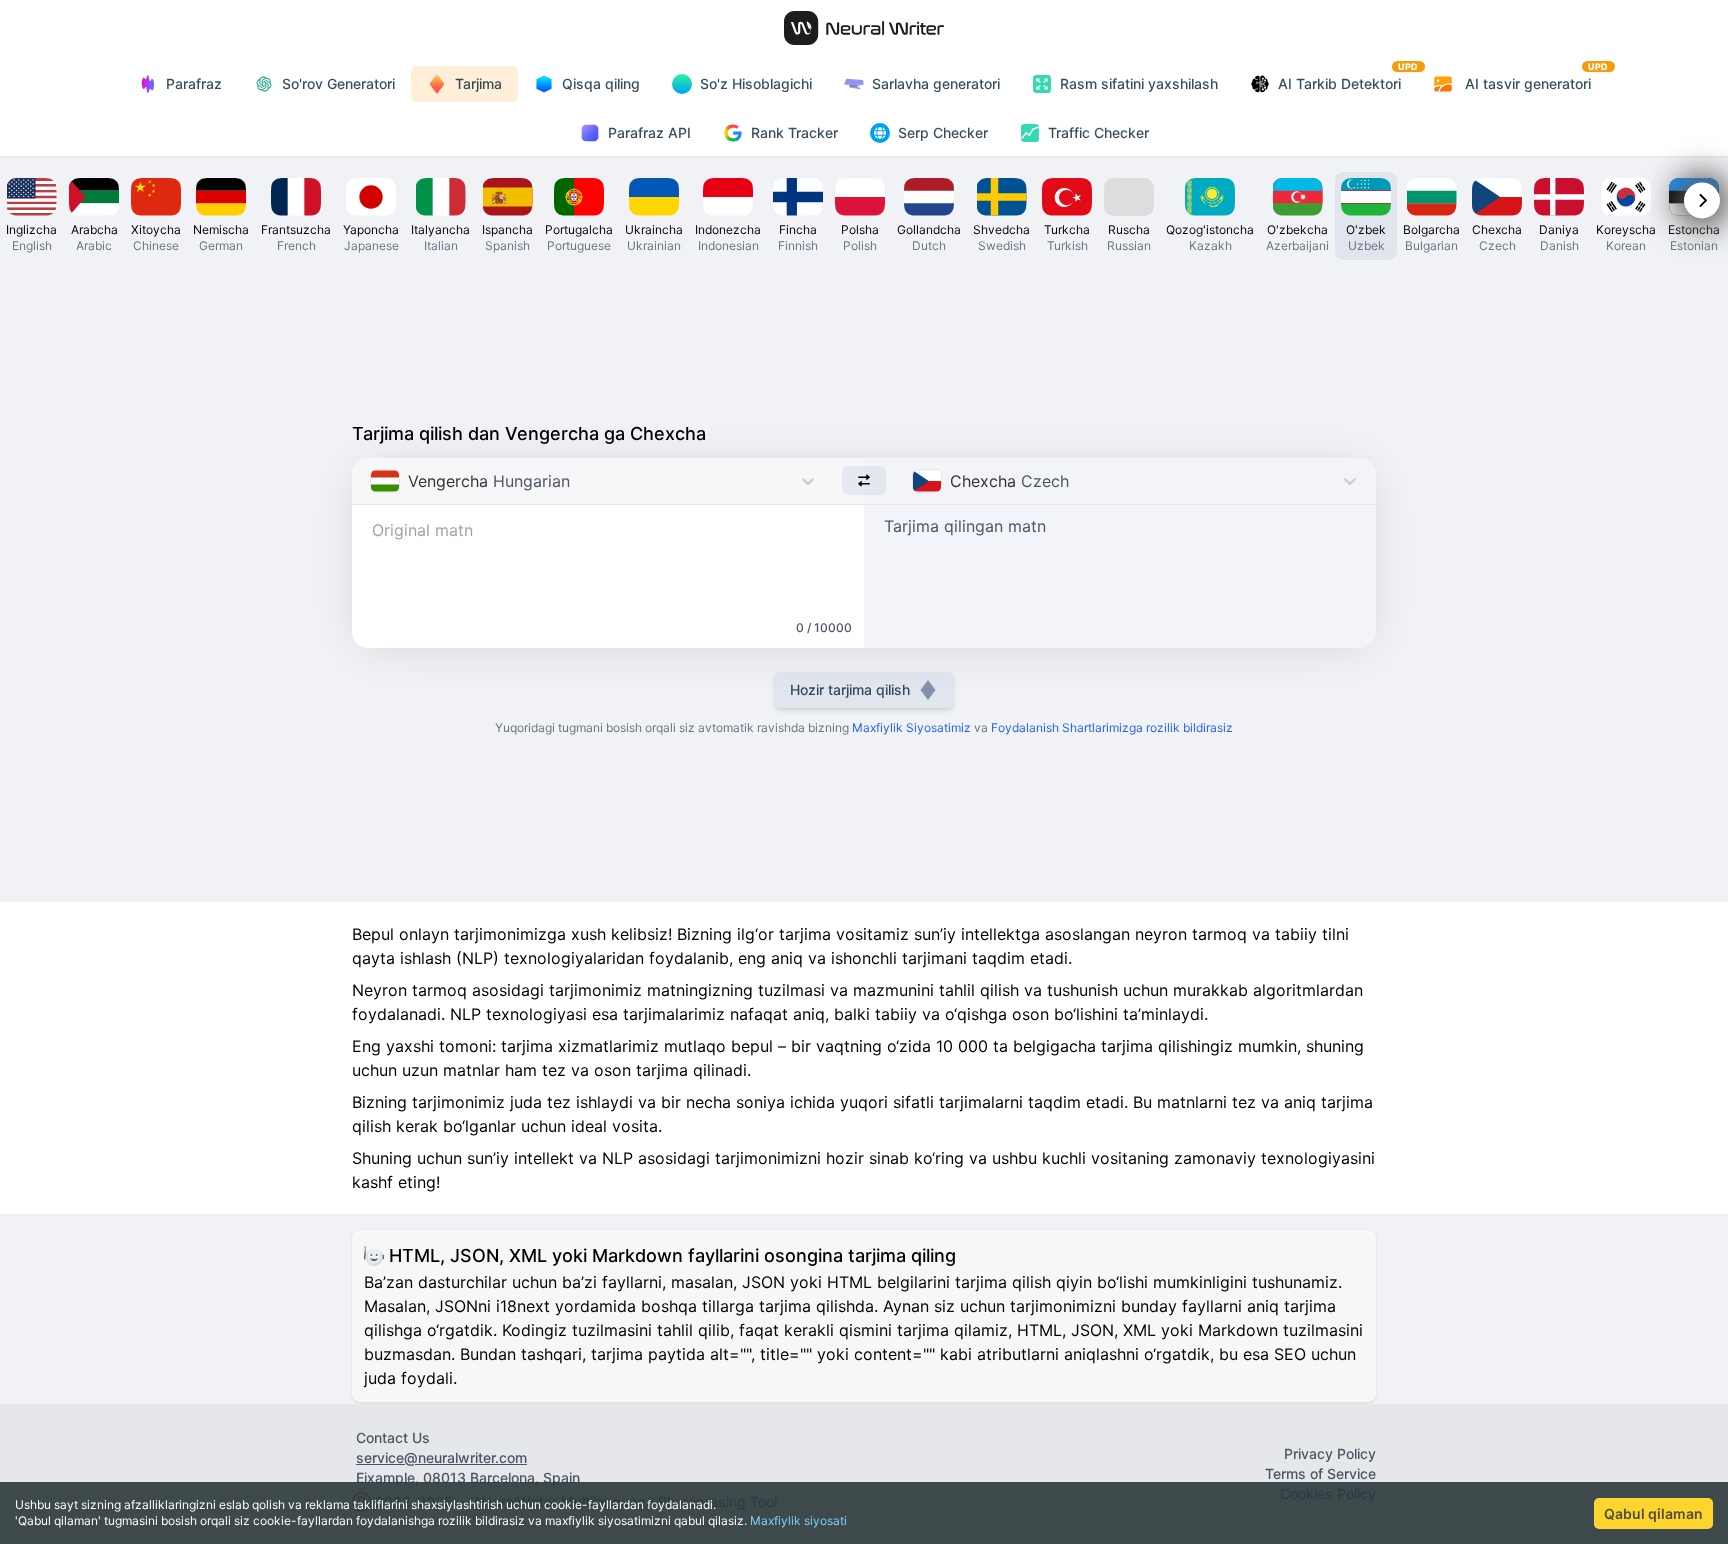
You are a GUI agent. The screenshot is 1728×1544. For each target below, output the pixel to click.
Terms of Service (1320, 1473)
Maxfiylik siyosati (798, 1520)
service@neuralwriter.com (441, 1457)
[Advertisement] (864, 336)
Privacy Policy (1330, 1453)
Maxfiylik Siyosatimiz (911, 727)
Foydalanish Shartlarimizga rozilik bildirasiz (1112, 727)
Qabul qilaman (1653, 1513)
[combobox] (372, 481)
